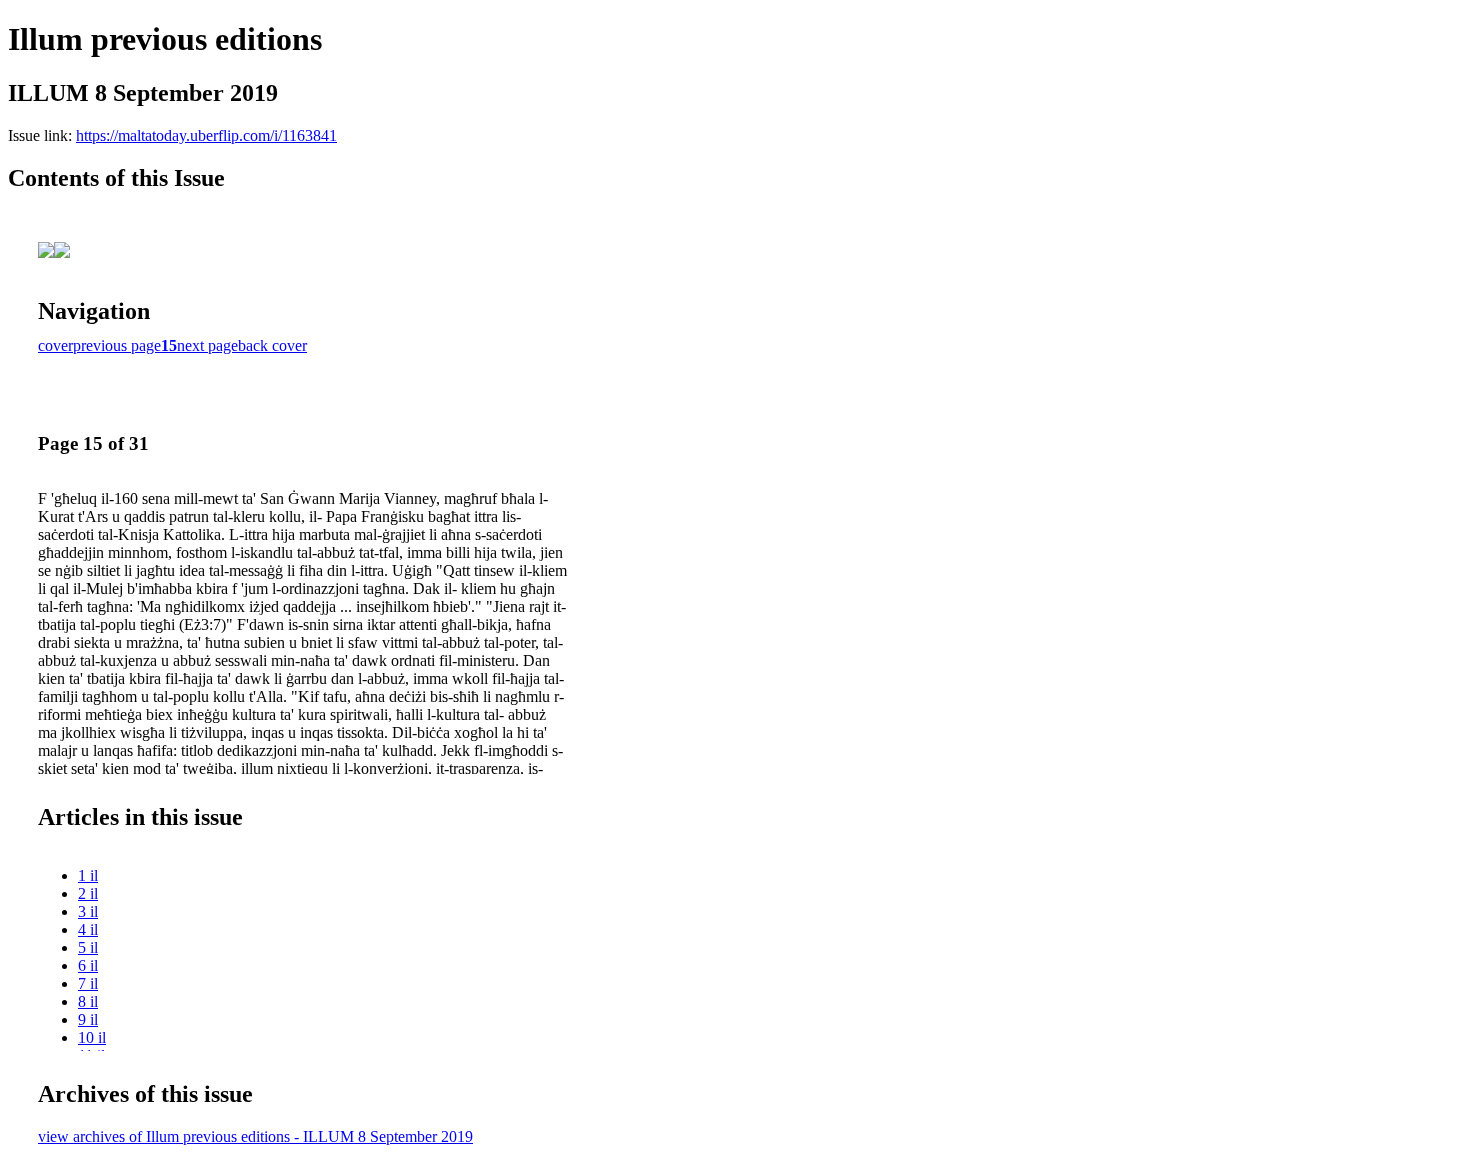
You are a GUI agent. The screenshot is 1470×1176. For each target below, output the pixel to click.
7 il (88, 983)
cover (55, 345)
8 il (88, 1001)
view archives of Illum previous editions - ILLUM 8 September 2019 (255, 1136)
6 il (88, 965)
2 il (88, 893)
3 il (88, 911)
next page (207, 345)
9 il (88, 1019)
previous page (117, 345)
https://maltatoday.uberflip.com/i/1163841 (206, 135)
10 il (92, 1037)
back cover (272, 345)
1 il (88, 875)
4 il (88, 929)
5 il (88, 947)
